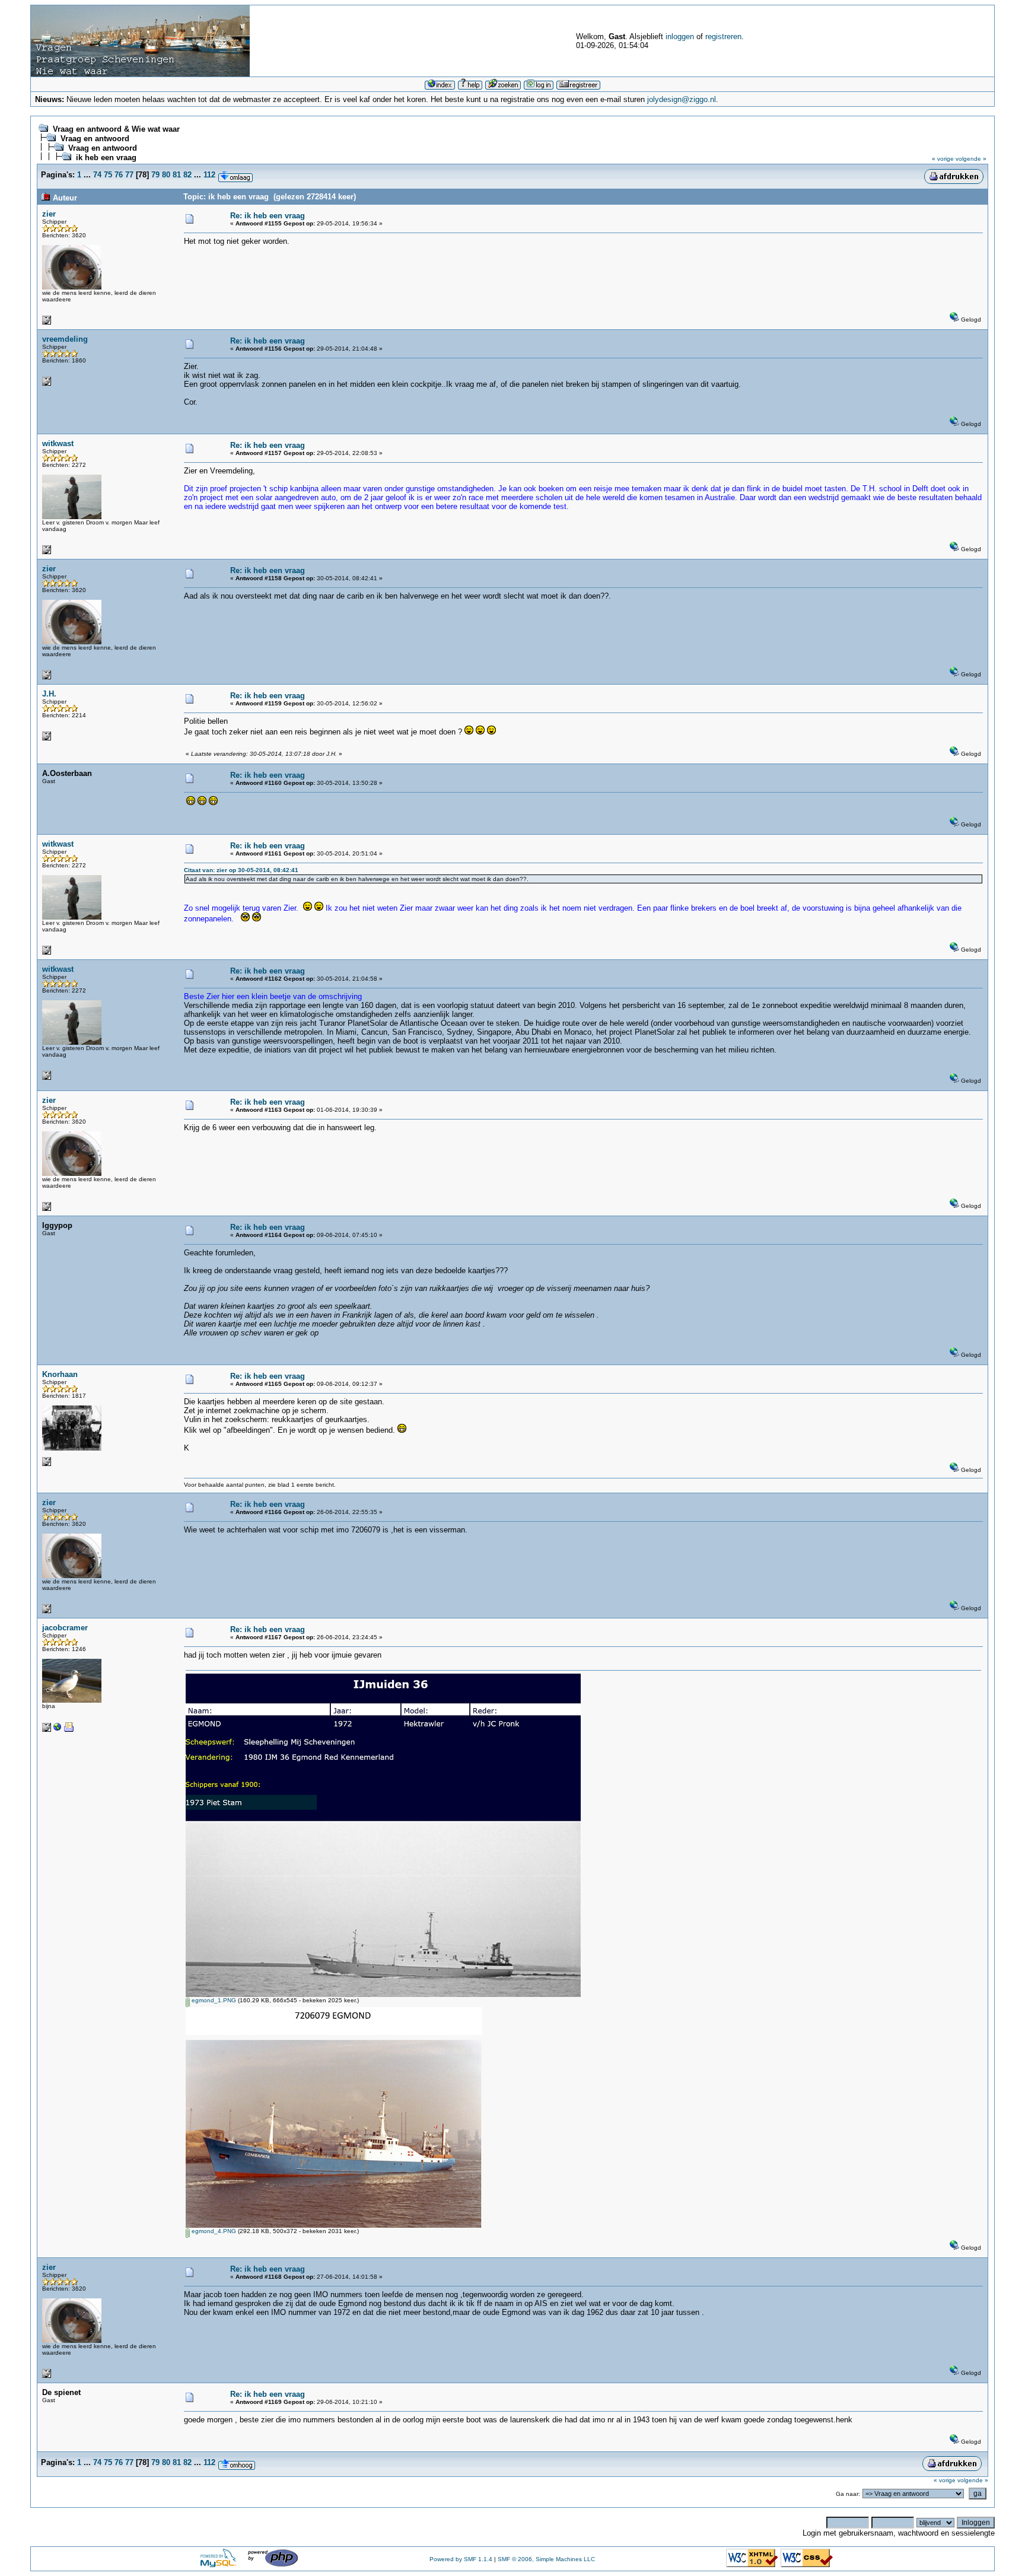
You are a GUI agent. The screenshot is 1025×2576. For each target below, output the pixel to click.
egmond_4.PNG (213, 2231)
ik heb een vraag (106, 158)
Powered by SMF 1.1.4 (461, 2559)
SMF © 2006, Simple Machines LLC (546, 2559)
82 (187, 175)
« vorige (943, 159)
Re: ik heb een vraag (268, 216)
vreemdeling (65, 339)
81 (177, 175)
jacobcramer (65, 1628)
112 (209, 175)
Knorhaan (60, 1374)
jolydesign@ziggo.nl (682, 99)
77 (129, 175)
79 (155, 175)
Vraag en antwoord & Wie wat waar (116, 129)
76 (119, 175)
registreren (723, 36)
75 (108, 175)
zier (49, 214)
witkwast (58, 443)
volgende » (971, 159)
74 (97, 175)
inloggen (680, 36)
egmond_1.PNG (213, 2000)
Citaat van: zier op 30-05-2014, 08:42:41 (241, 870)
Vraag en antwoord (95, 139)
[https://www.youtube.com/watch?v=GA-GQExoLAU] (58, 1730)
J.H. (49, 694)
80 (166, 175)
